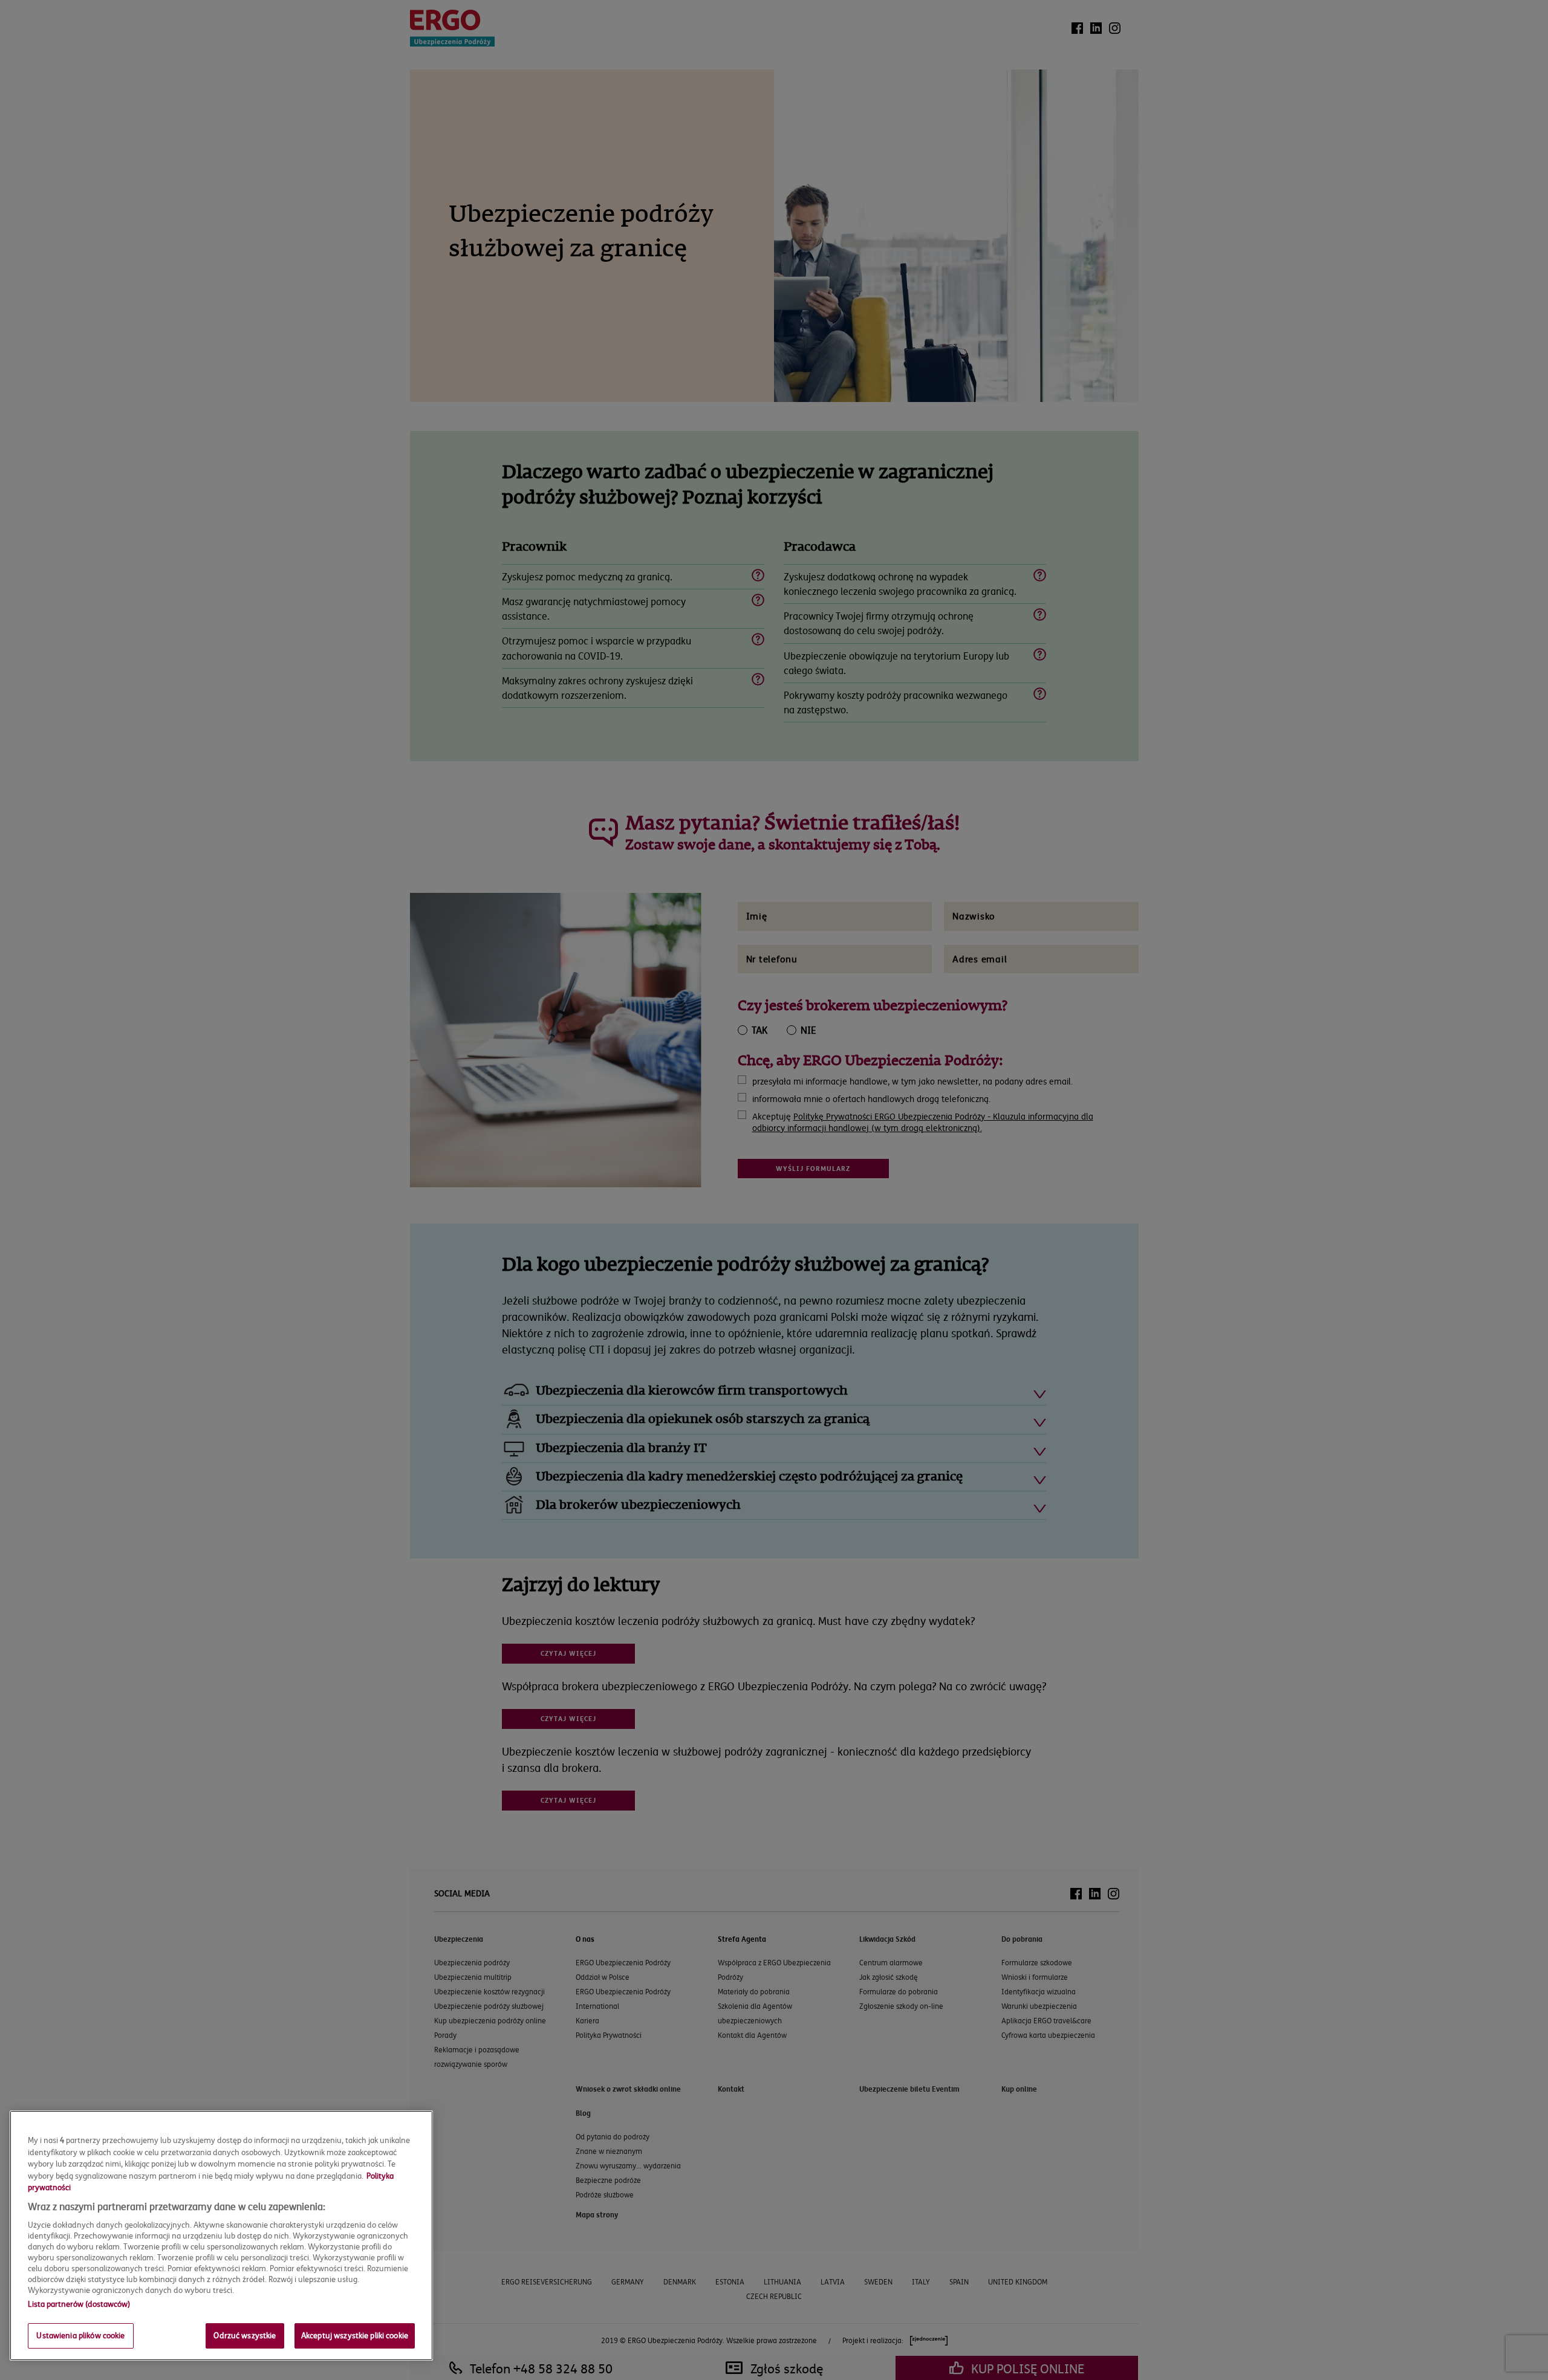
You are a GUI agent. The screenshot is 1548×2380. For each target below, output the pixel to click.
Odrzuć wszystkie (245, 2335)
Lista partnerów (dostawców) (79, 2304)
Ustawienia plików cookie (80, 2335)
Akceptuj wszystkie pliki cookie (355, 2335)
